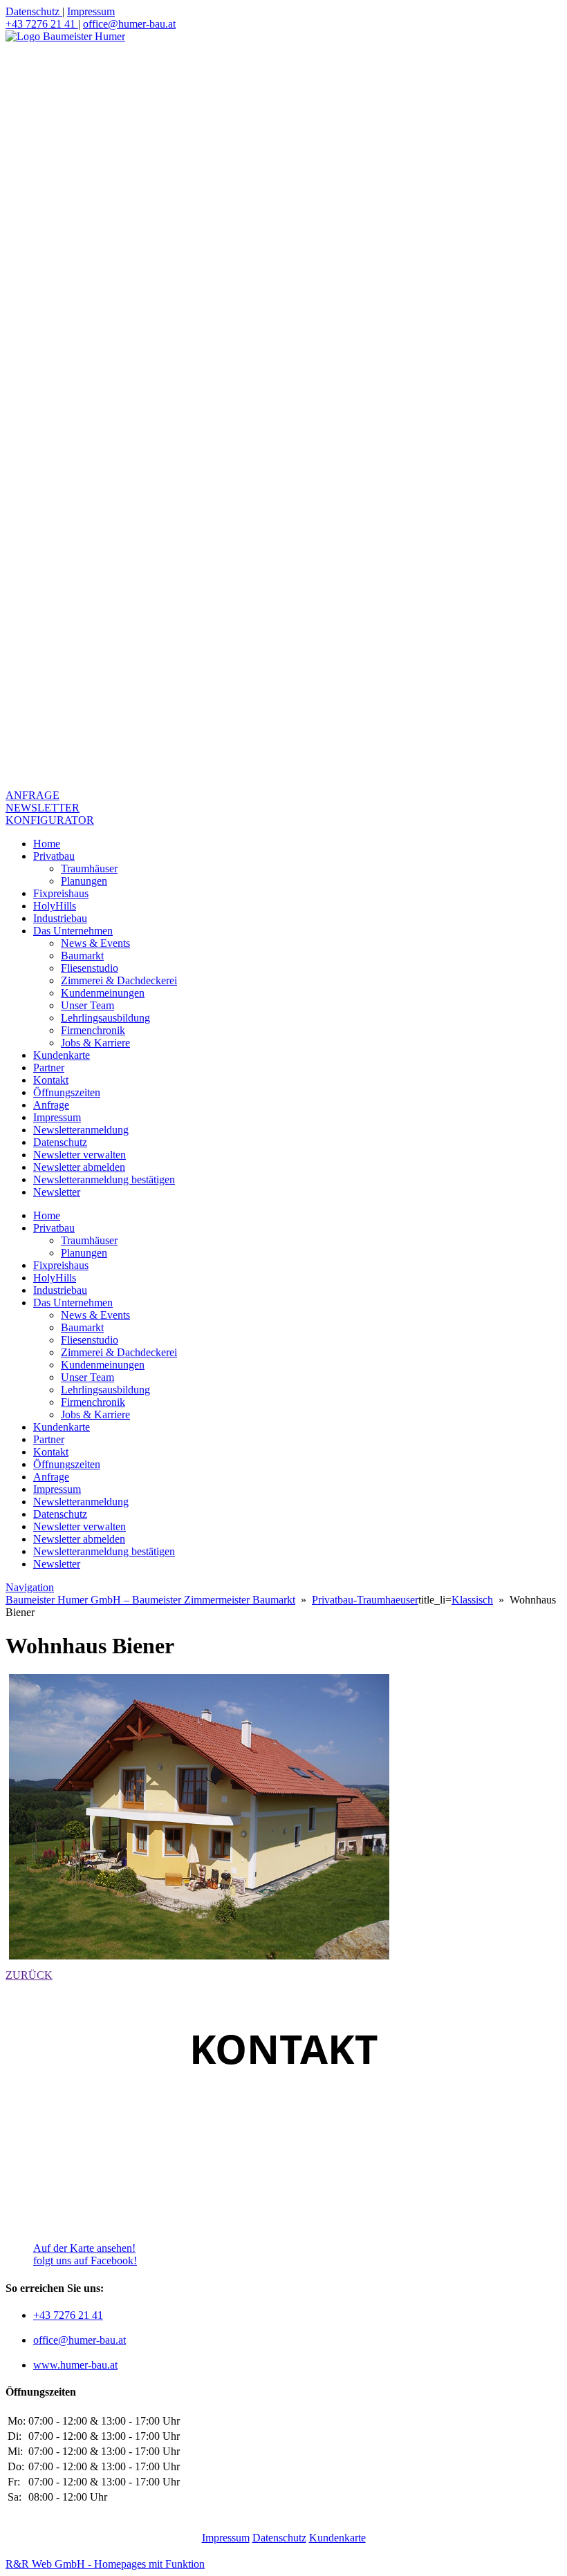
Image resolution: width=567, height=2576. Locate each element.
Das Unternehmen (73, 931)
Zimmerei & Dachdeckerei (119, 980)
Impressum (91, 11)
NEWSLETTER (43, 808)
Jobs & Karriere (95, 1043)
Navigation (30, 1587)
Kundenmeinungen (103, 993)
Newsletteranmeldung (81, 1130)
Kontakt (51, 1080)
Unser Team (87, 1005)
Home (47, 844)
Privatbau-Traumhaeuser (365, 1600)
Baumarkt (82, 956)
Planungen (84, 881)
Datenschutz (34, 11)
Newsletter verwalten (80, 1155)
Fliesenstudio (90, 968)
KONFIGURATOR (50, 820)
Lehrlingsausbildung (105, 1018)
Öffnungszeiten (67, 1092)
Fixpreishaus (61, 893)
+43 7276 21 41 (42, 24)
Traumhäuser (89, 868)
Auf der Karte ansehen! (84, 2248)
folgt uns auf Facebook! (85, 2260)
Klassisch (472, 1600)
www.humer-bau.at (75, 2365)
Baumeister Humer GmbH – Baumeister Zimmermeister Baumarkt (150, 1600)
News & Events (95, 943)
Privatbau (54, 856)
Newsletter (57, 1192)
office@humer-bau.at (129, 24)
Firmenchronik (93, 1030)
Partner (49, 1068)
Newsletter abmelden (79, 1167)
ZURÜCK (29, 1975)
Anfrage (51, 1105)
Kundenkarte (62, 1055)
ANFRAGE (32, 795)
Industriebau (60, 918)
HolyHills (55, 906)
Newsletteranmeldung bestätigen (104, 1179)
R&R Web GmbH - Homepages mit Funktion (105, 2564)
